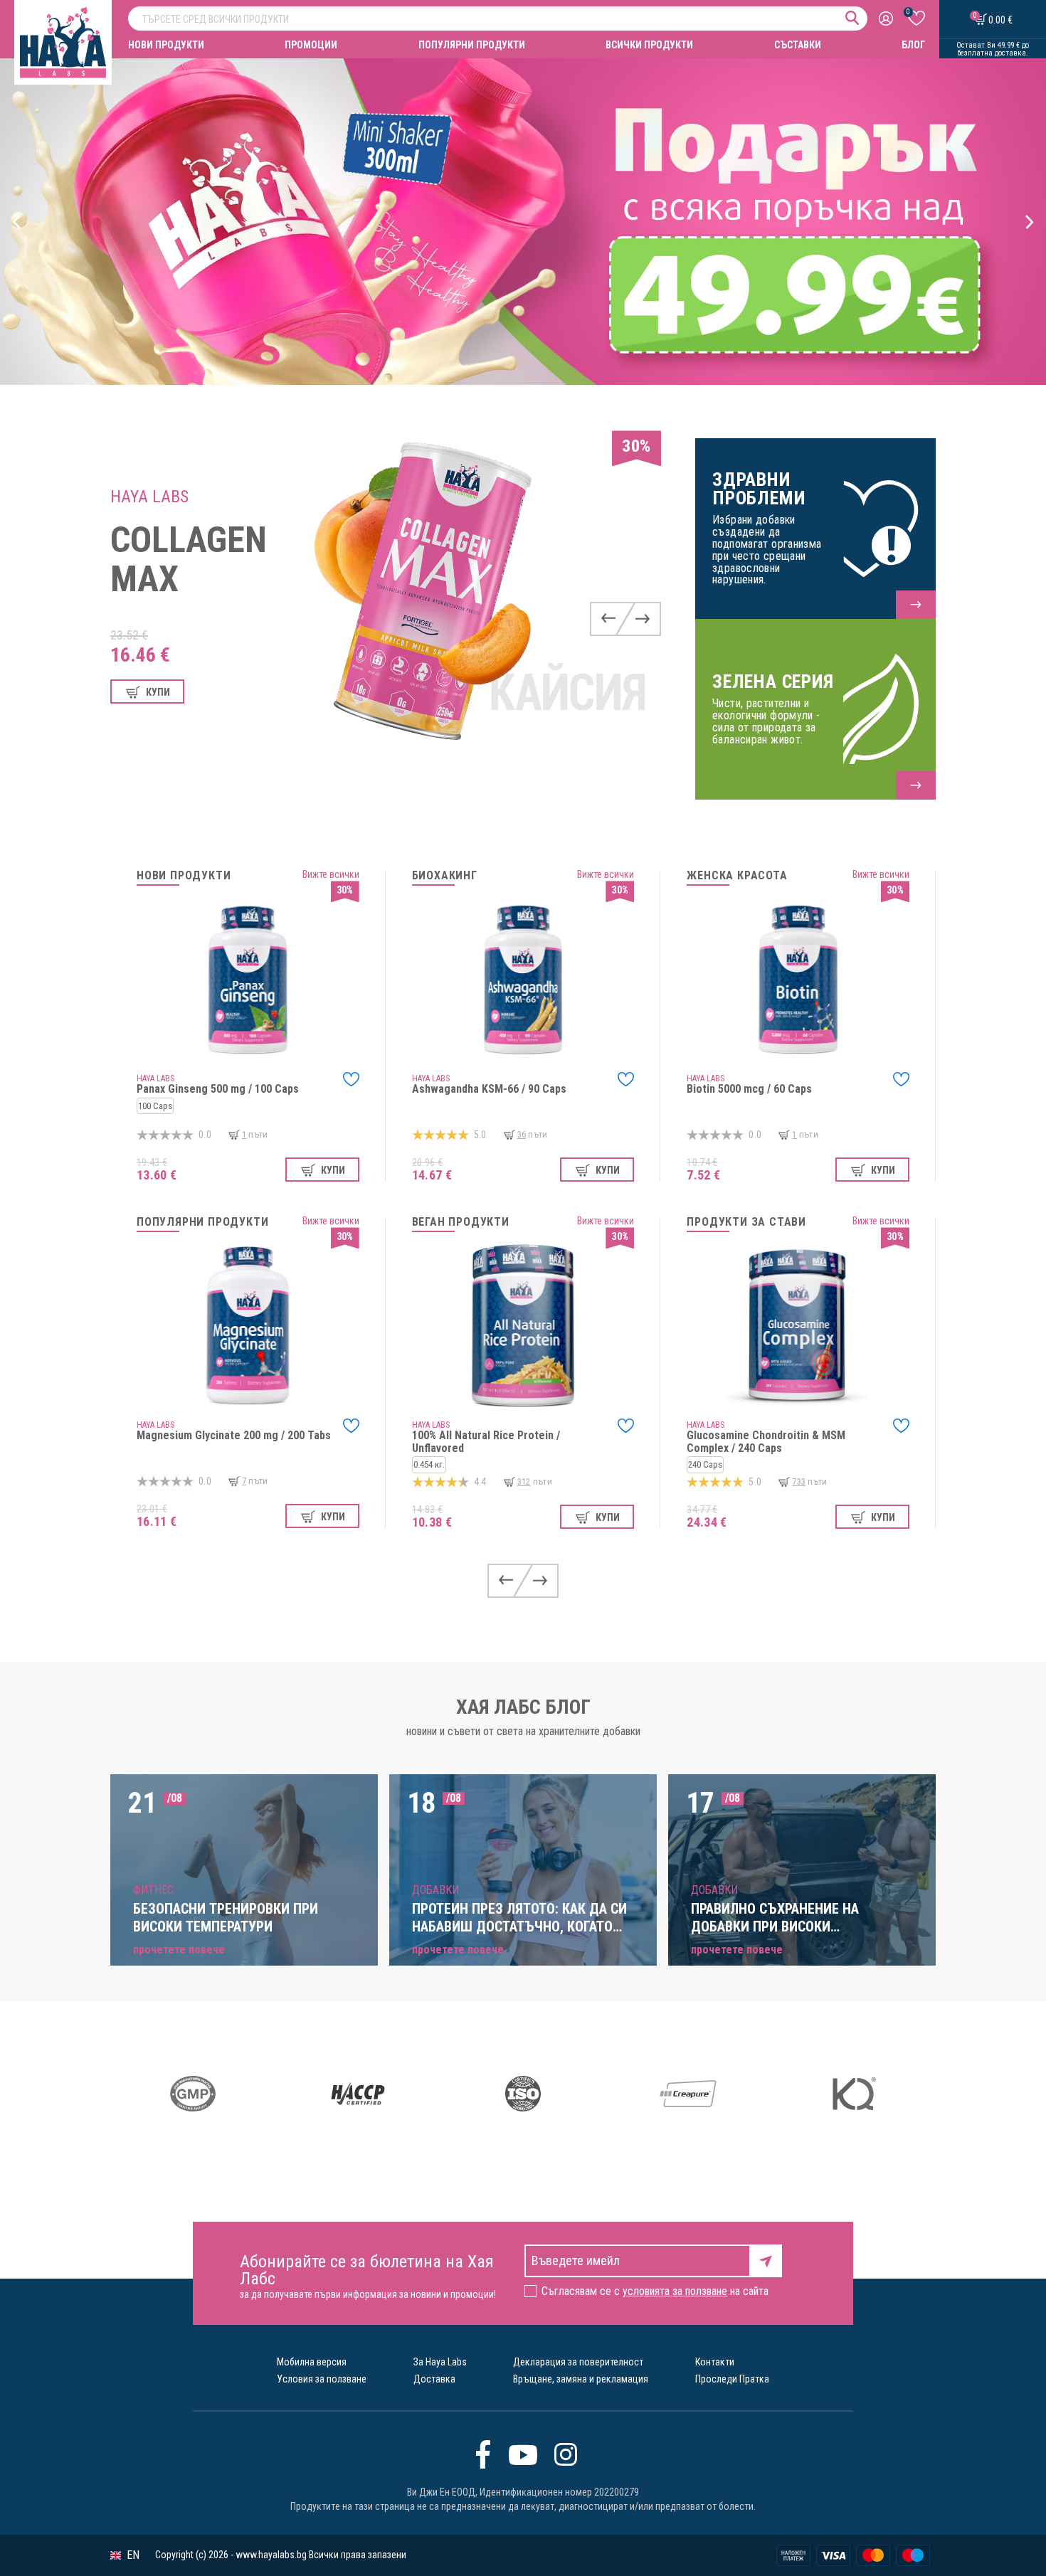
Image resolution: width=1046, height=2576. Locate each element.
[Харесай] (351, 1079)
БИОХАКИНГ (445, 876)
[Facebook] (483, 2454)
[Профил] (888, 19)
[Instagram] (566, 2454)
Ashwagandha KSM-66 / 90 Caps (489, 1089)
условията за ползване (675, 2291)
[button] (17, 222)
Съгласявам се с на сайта (655, 2291)
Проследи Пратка (732, 2379)
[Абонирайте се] (766, 2260)
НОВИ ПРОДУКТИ (166, 45)
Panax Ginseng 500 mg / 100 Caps (218, 1089)
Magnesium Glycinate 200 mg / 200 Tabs (234, 1435)
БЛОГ (913, 45)
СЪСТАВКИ (798, 45)
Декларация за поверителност (578, 2362)
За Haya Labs (440, 2362)
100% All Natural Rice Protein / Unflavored (486, 1442)
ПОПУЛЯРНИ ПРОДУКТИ (472, 45)
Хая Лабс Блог (523, 1707)
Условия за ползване (322, 2379)
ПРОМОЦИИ (311, 45)
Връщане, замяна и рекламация (581, 2379)
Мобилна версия (312, 2362)
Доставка (434, 2379)
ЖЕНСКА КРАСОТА (737, 876)
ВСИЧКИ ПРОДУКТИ (649, 45)
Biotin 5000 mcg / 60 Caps (749, 1089)
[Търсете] (852, 18)
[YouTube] (523, 2454)
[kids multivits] (523, 222)
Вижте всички (331, 874)
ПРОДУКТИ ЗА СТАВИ (746, 1222)
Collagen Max (189, 560)
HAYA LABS (149, 497)
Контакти (715, 2362)
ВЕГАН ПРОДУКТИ (461, 1222)
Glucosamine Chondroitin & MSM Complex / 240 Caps (766, 1442)
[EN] (116, 2556)
